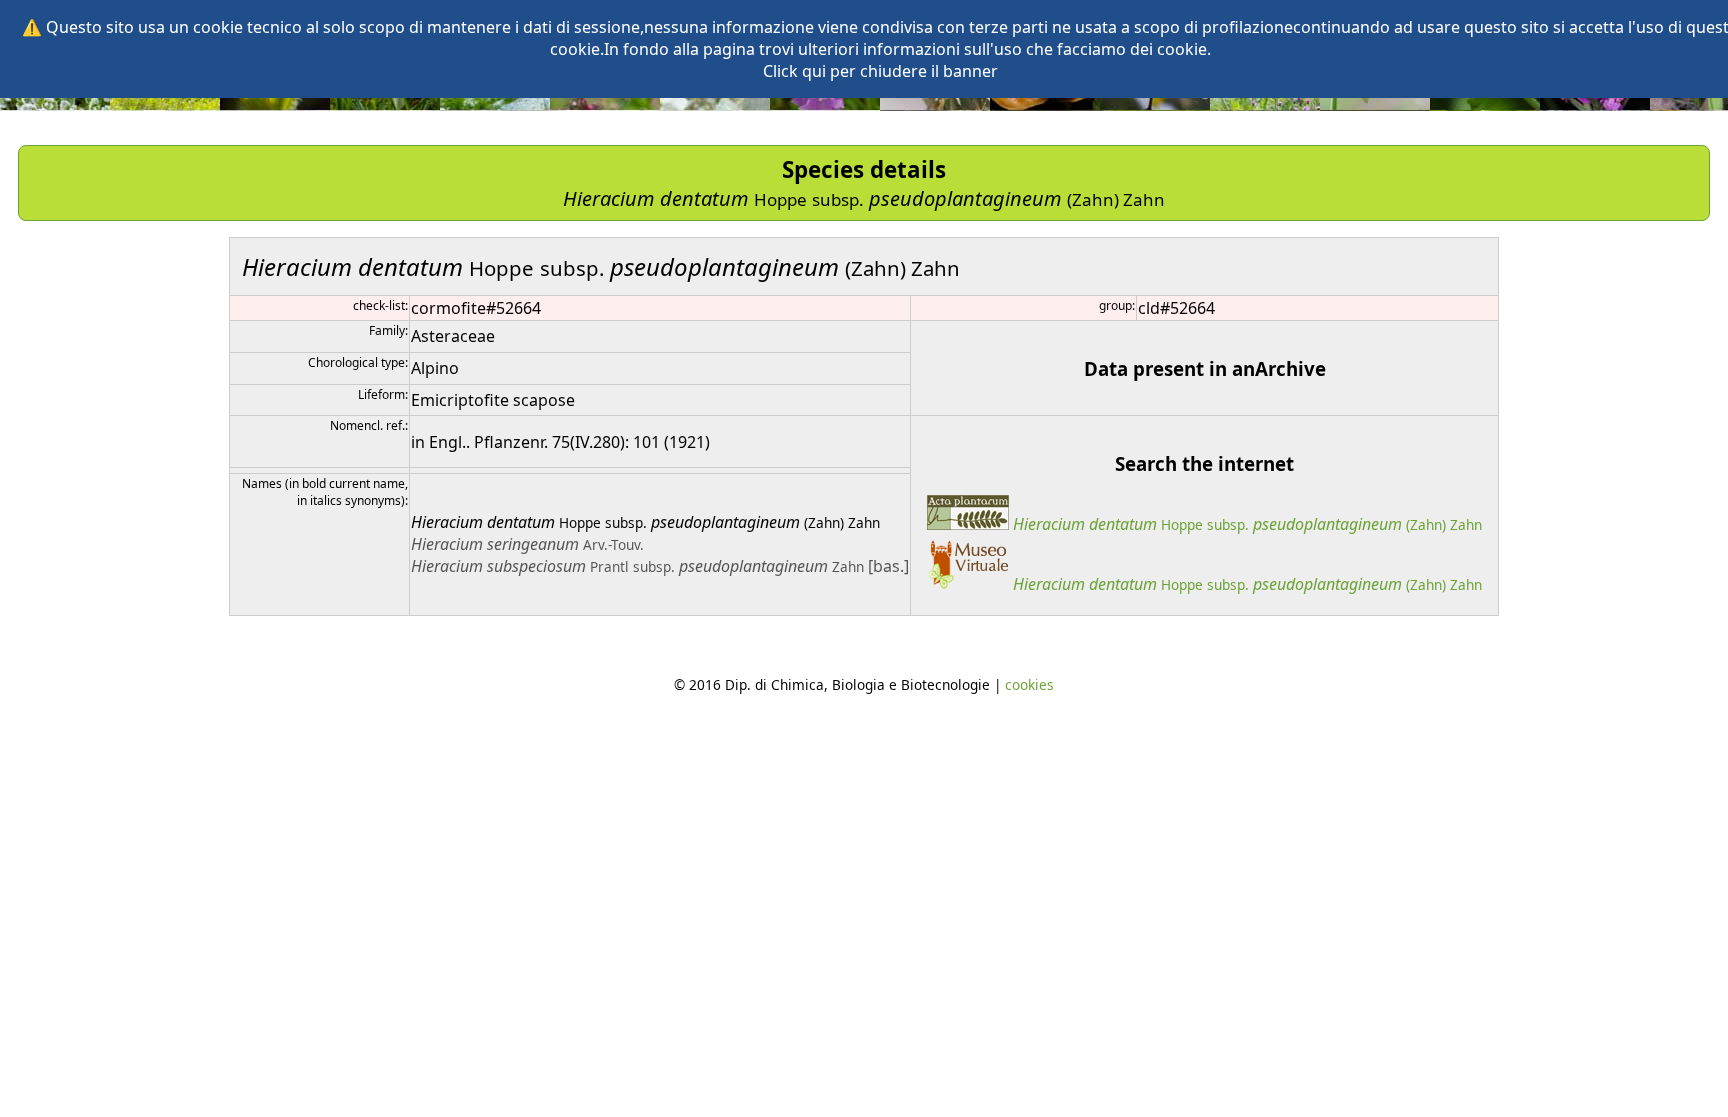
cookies (1029, 684)
